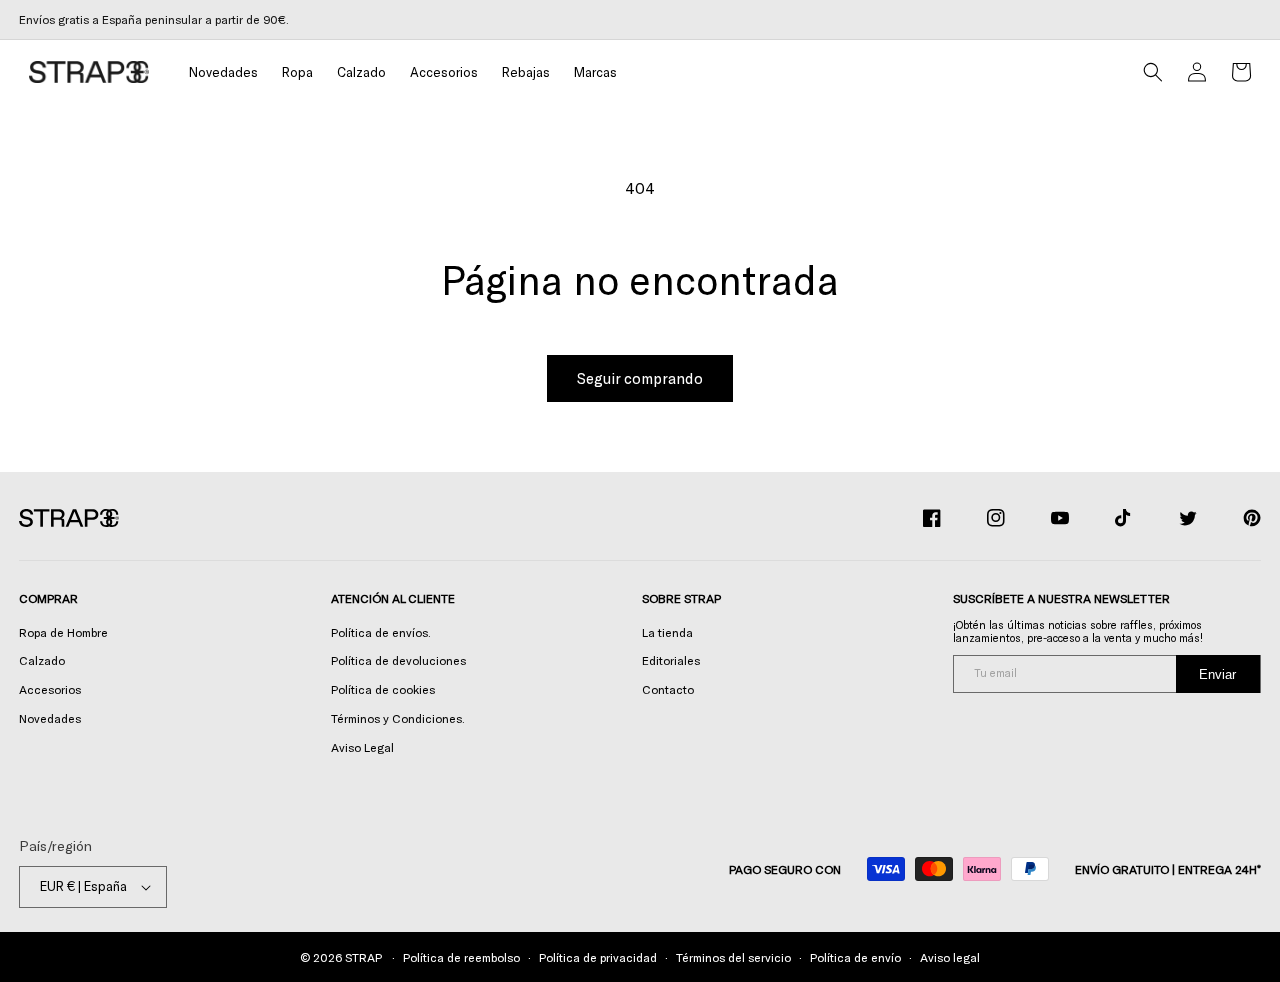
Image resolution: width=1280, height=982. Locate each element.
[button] (297, 72)
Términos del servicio (733, 957)
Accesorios (50, 689)
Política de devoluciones (398, 660)
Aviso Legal (362, 747)
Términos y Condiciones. (398, 718)
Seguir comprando (640, 378)
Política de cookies (383, 689)
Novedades (50, 718)
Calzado (42, 660)
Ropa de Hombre (63, 632)
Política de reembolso (461, 957)
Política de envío (855, 957)
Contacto (668, 689)
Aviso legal (950, 957)
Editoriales (671, 660)
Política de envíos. (381, 632)
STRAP (363, 957)
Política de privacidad (598, 957)
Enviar (1217, 674)
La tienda (667, 632)
